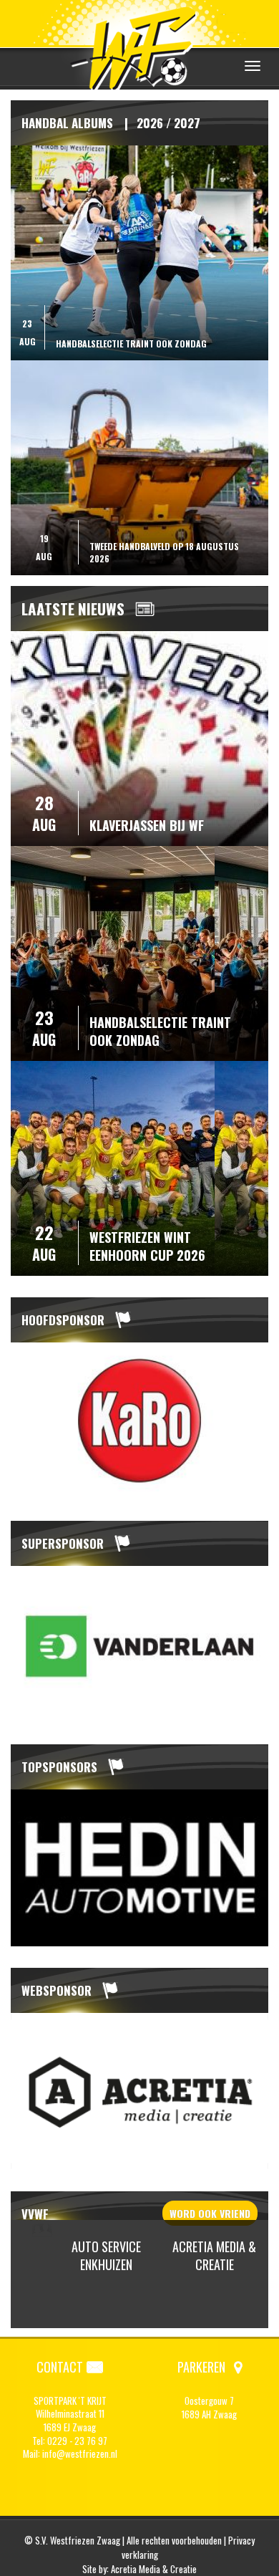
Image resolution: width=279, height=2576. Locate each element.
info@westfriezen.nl (80, 2454)
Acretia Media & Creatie (214, 2256)
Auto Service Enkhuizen (106, 2256)
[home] (139, 46)
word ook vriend (210, 2213)
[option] (139, 1421)
